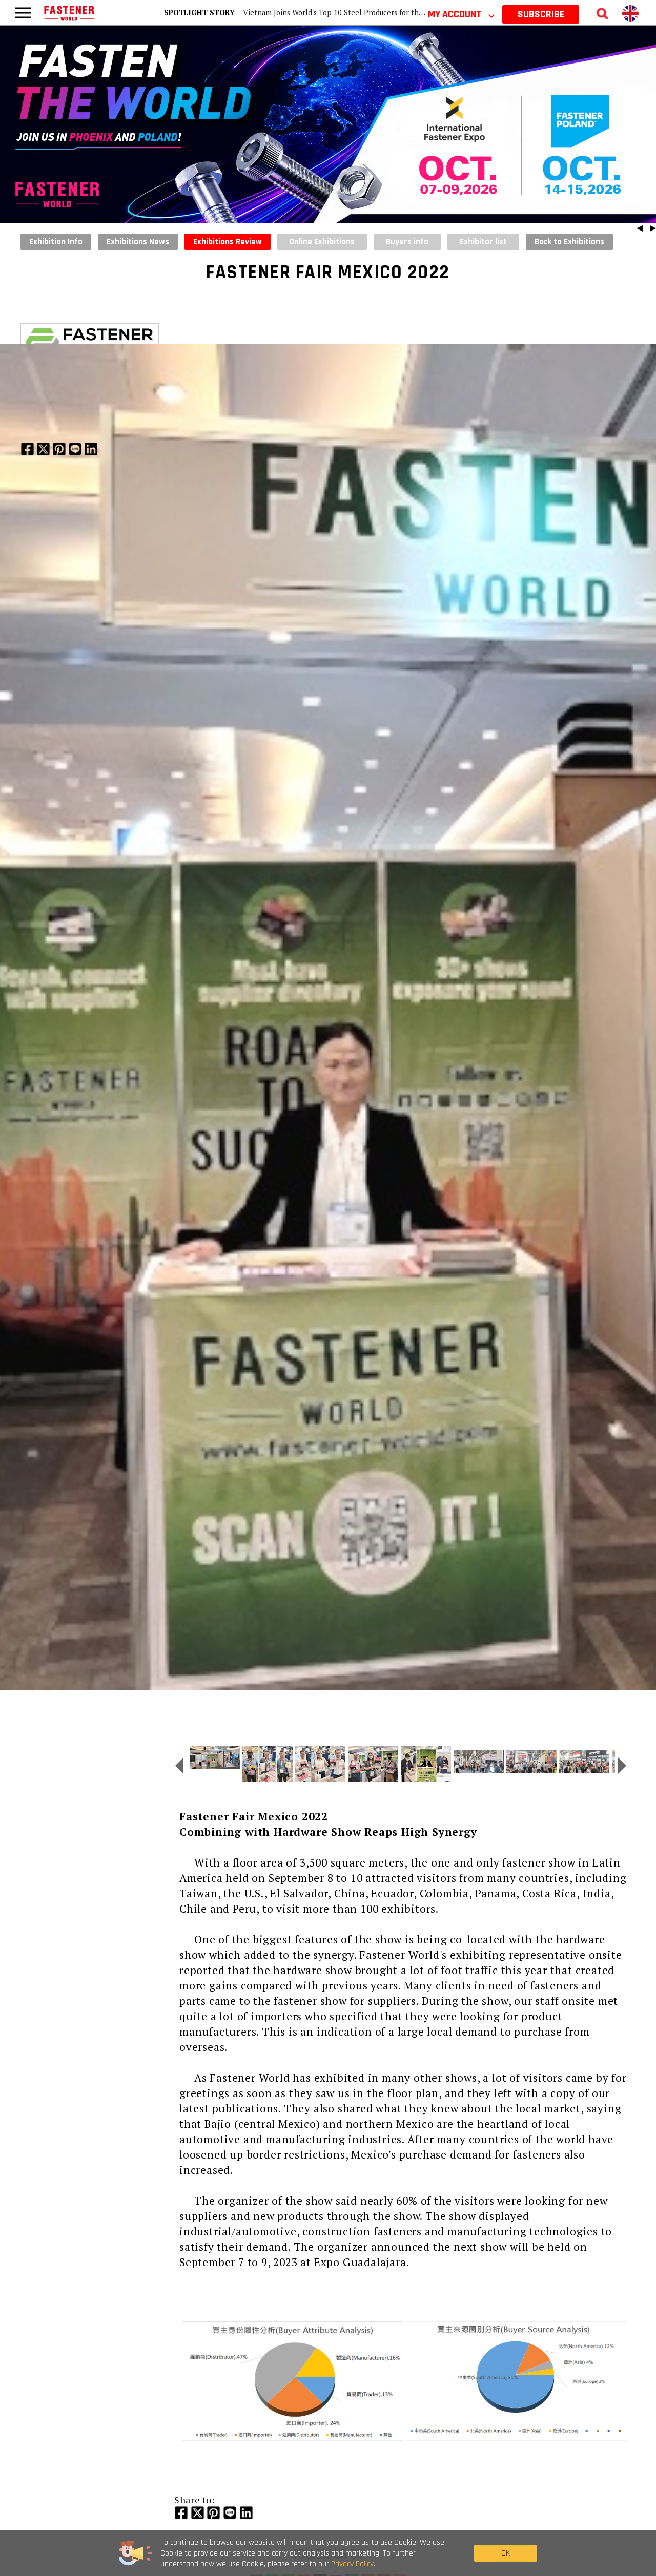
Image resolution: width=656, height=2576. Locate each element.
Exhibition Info (56, 242)
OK (506, 2553)
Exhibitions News (138, 242)
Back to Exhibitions (569, 242)
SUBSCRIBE (541, 14)
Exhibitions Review (228, 242)
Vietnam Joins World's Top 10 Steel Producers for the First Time (351, 13)
